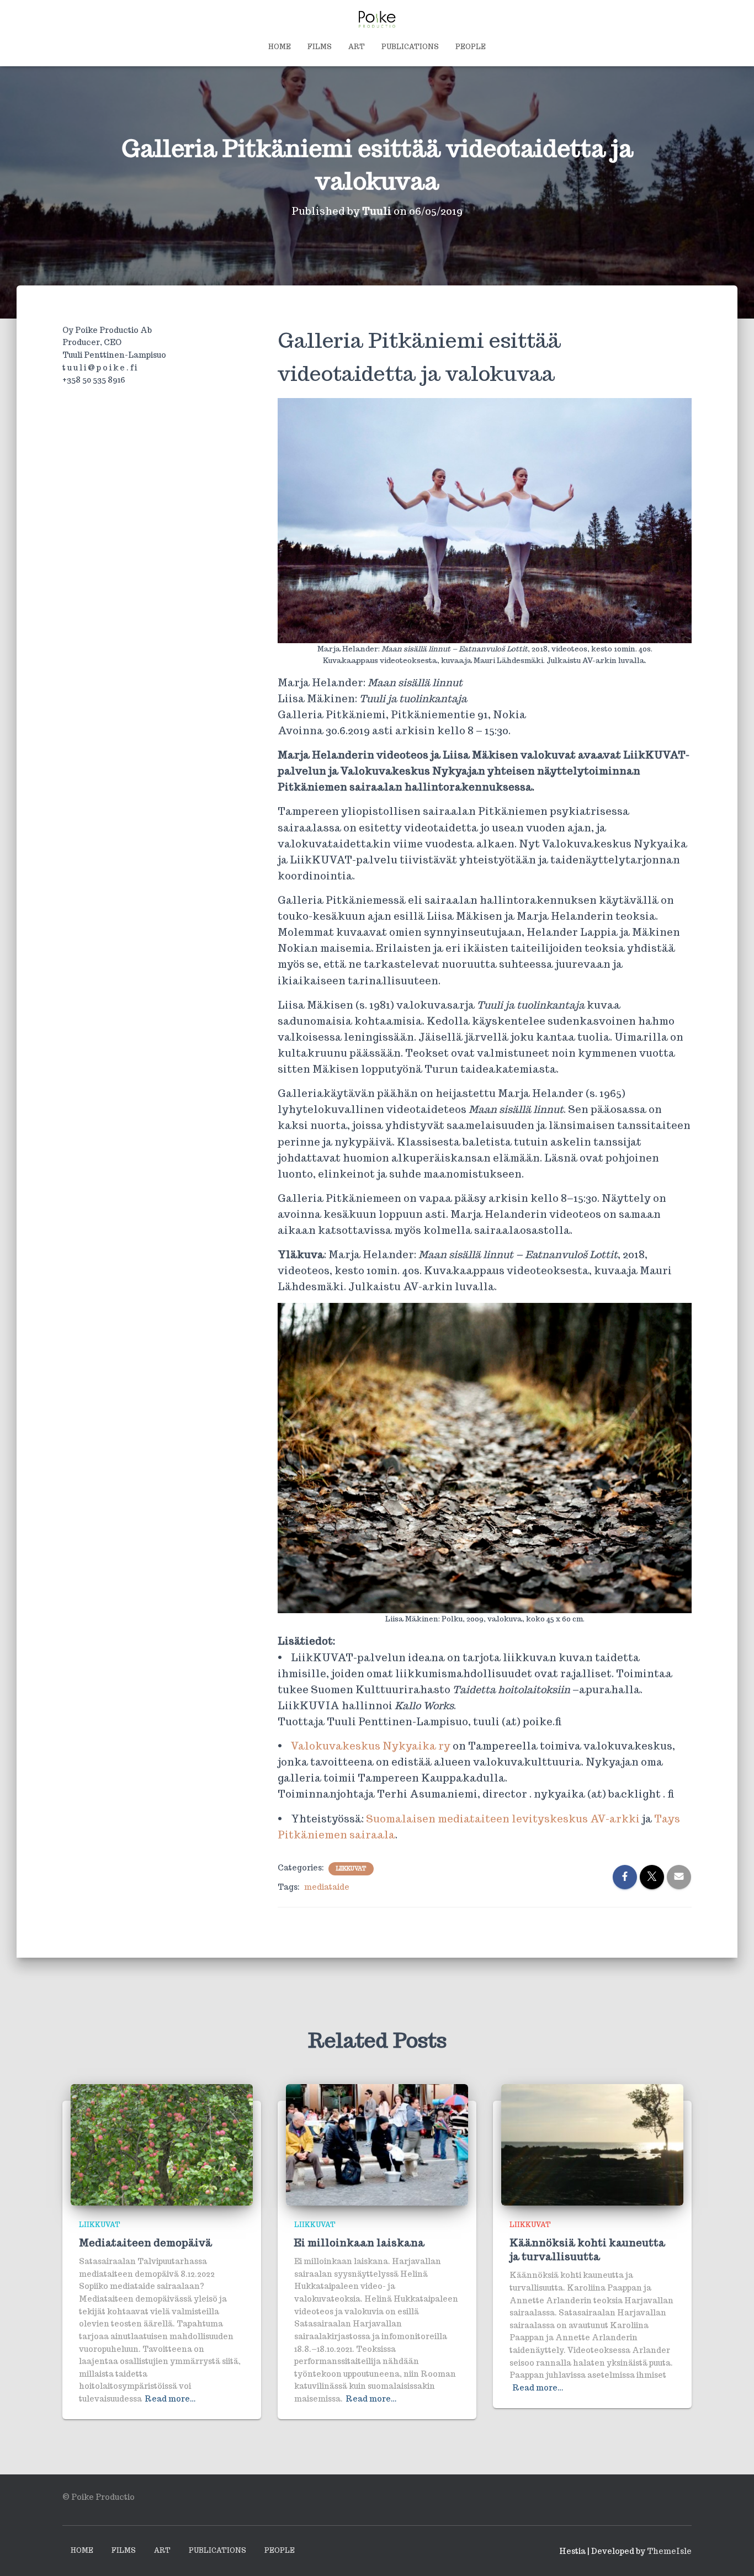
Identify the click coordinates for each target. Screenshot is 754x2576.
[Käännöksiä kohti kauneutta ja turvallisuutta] (592, 2144)
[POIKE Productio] (377, 19)
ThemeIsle (669, 2551)
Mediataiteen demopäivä (145, 2243)
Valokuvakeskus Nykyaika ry (371, 1746)
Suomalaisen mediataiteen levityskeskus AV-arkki (503, 1819)
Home (280, 47)
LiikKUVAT (351, 1869)
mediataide (327, 1887)
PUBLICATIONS (410, 47)
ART (357, 47)
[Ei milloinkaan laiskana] (377, 2144)
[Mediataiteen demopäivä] (162, 2144)
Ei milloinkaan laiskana (359, 2243)
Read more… (170, 2399)
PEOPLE (471, 47)
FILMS (320, 47)
